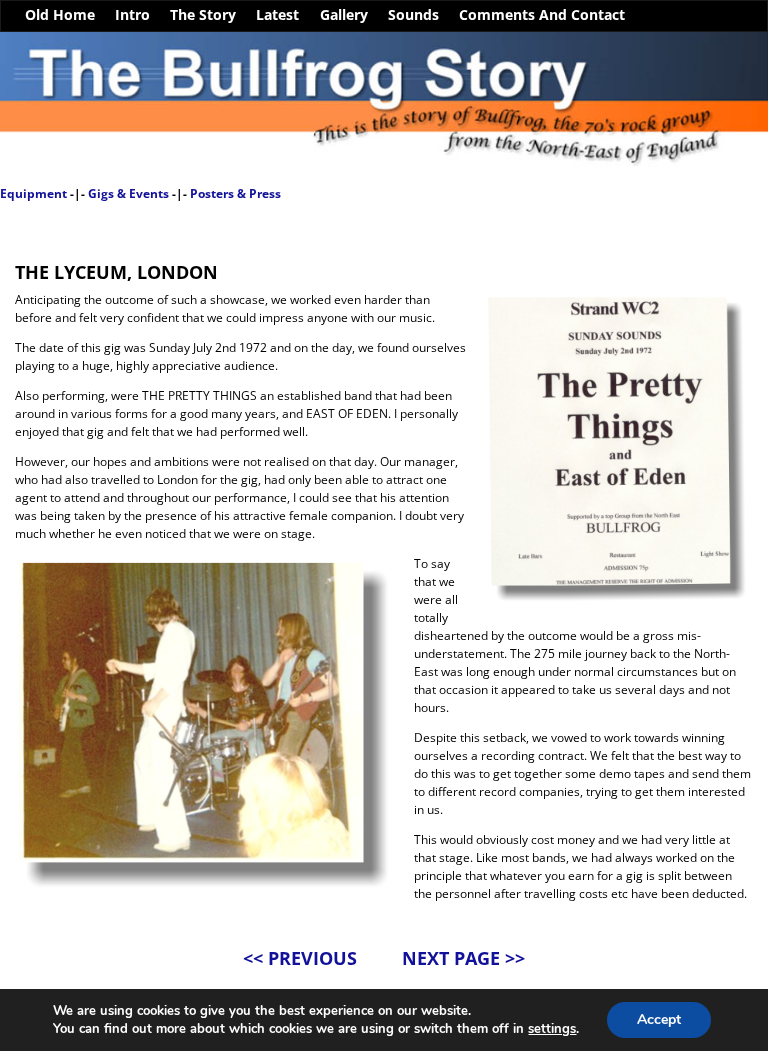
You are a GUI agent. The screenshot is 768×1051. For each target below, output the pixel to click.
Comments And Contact (542, 15)
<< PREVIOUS (300, 958)
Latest (277, 15)
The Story (203, 15)
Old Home (60, 15)
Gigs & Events (128, 193)
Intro (132, 15)
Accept (659, 1019)
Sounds (413, 15)
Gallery (344, 15)
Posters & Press (235, 193)
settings (552, 1029)
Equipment (33, 193)
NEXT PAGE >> (463, 958)
